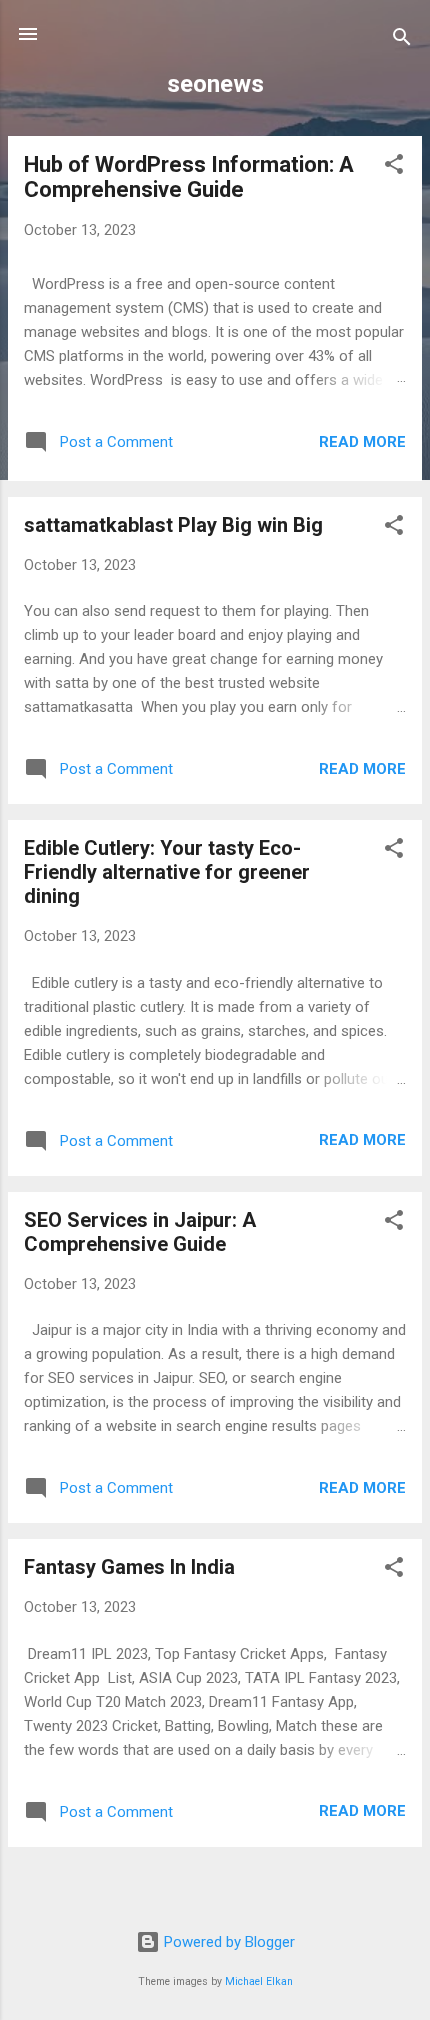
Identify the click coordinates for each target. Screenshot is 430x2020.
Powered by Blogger (227, 1942)
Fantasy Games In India (129, 1567)
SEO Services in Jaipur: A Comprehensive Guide (140, 1232)
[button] (394, 167)
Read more (362, 442)
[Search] (402, 40)
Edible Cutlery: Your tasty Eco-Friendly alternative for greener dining (167, 872)
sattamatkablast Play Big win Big (173, 525)
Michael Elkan (259, 1981)
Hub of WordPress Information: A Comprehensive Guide (189, 177)
